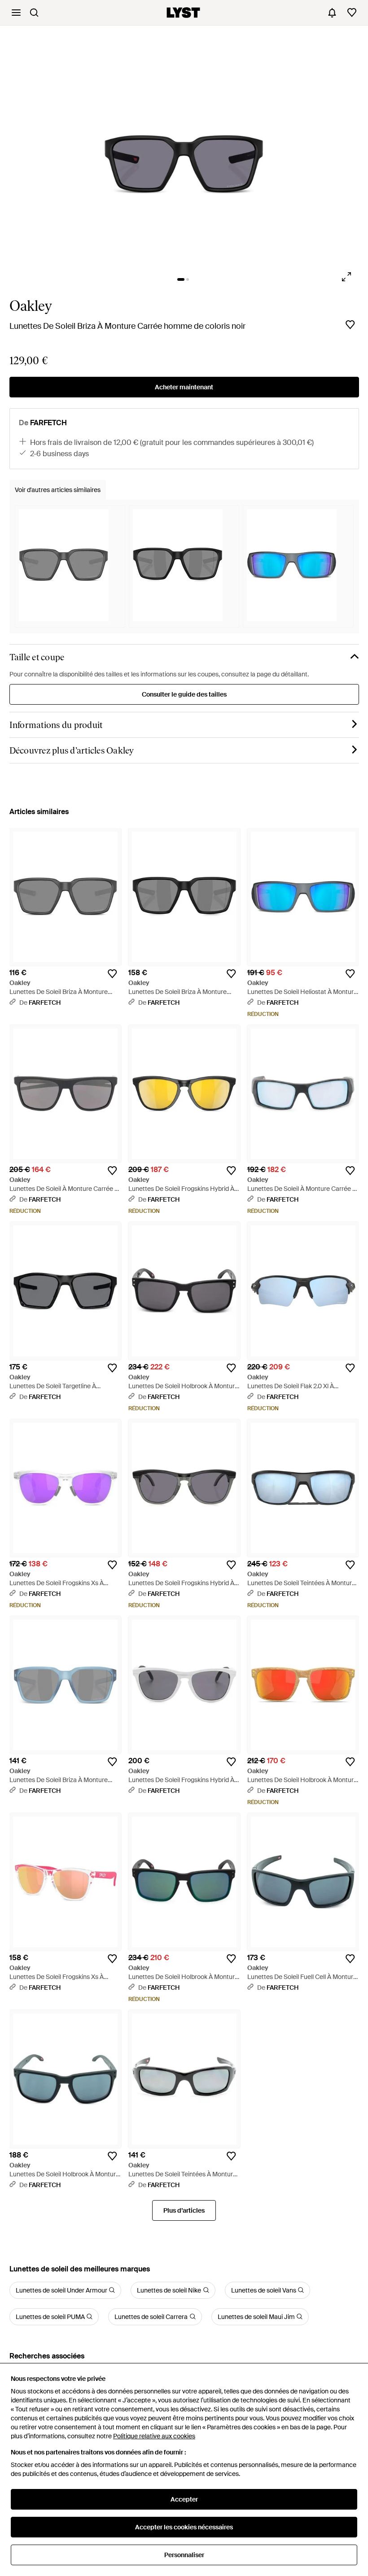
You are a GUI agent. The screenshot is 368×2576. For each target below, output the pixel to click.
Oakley (31, 306)
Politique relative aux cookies (154, 2436)
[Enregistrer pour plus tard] (350, 325)
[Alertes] (332, 13)
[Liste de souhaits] (352, 13)
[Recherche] (34, 13)
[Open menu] (16, 13)
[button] (184, 151)
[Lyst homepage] (183, 13)
